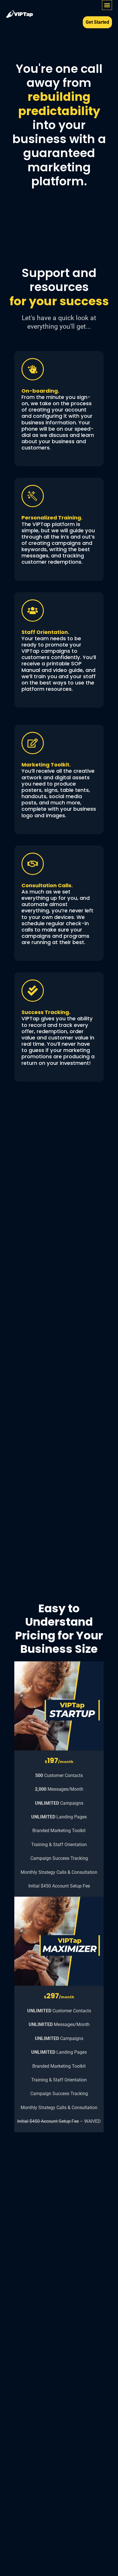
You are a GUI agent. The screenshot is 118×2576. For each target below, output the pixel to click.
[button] (107, 5)
